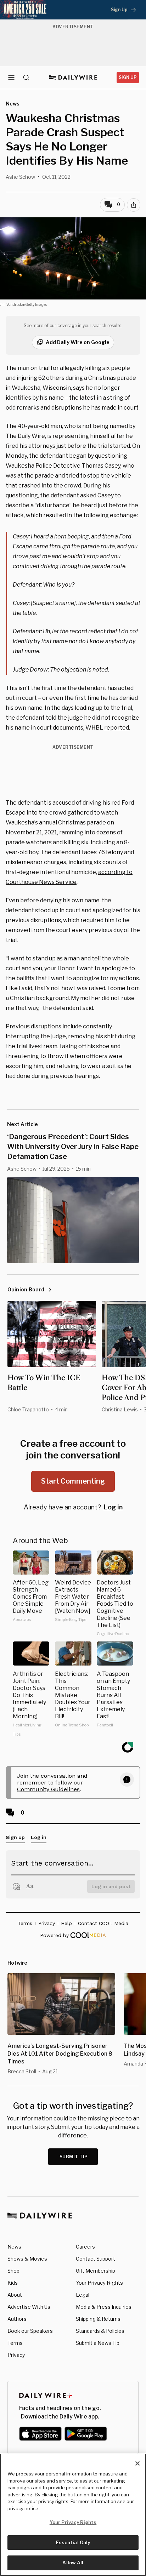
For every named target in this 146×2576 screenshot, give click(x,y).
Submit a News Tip (98, 2343)
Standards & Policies (100, 2331)
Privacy (16, 2355)
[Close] (137, 2463)
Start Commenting (73, 1481)
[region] (73, 2515)
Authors (17, 2319)
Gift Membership (96, 2271)
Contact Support (96, 2259)
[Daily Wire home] (73, 78)
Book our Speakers (30, 2331)
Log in (113, 1507)
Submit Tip (74, 2157)
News (14, 2247)
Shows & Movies (27, 2259)
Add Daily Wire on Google (78, 342)
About (15, 2295)
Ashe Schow (20, 177)
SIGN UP (128, 77)
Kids (13, 2283)
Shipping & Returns (98, 2319)
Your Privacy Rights (99, 2283)
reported (117, 728)
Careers (85, 2247)
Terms (15, 2343)
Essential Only (73, 2542)
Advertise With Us (29, 2307)
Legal (83, 2295)
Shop (13, 2271)
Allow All (73, 2563)
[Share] (134, 205)
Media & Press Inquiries (104, 2307)
